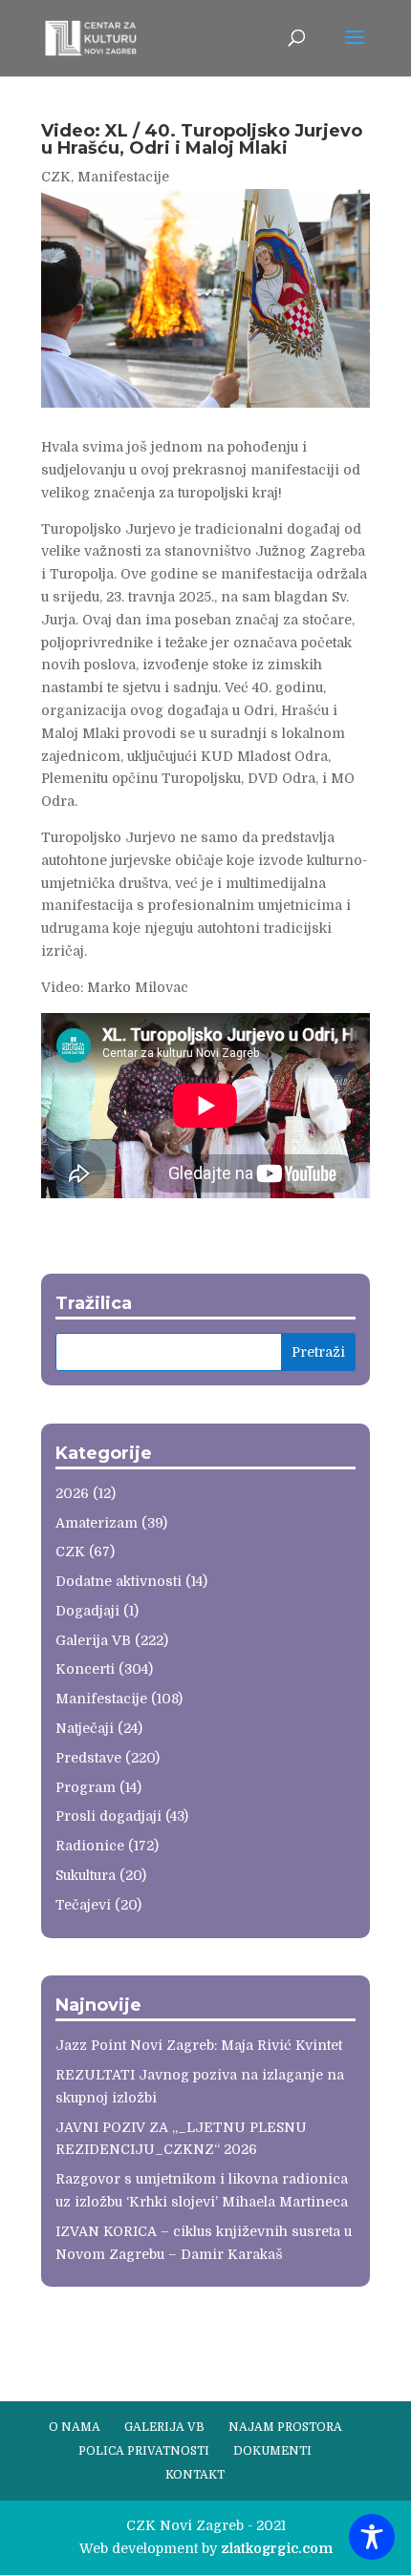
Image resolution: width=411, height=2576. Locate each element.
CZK (56, 177)
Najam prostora (285, 2427)
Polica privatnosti (144, 2451)
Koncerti (85, 1669)
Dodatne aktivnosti (119, 1581)
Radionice (90, 1846)
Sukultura (86, 1875)
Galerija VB (93, 1640)
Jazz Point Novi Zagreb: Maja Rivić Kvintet (199, 2045)
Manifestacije (123, 177)
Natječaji (85, 1728)
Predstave (88, 1758)
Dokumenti (272, 2451)
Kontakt (195, 2475)
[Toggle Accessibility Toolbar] (372, 2537)
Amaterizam (97, 1523)
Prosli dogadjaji (108, 1816)
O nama (75, 2427)
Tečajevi (83, 1905)
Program (86, 1787)
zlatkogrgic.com (277, 2548)
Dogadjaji (87, 1611)
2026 (72, 1493)
